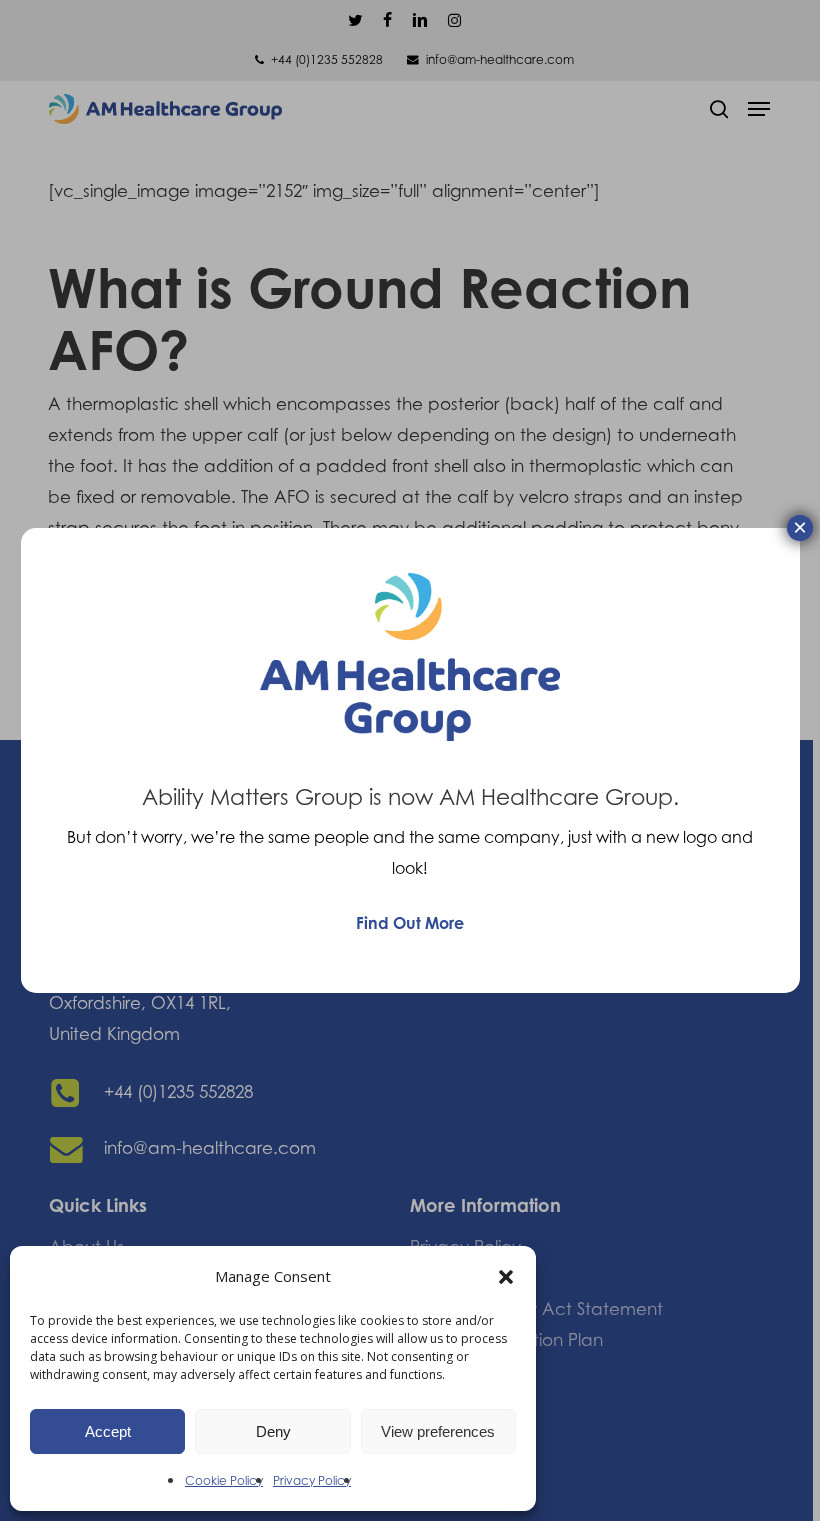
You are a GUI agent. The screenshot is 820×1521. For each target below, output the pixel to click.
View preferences (438, 1431)
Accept (108, 1431)
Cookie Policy (224, 1480)
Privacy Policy (312, 1480)
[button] (506, 1277)
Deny (273, 1431)
